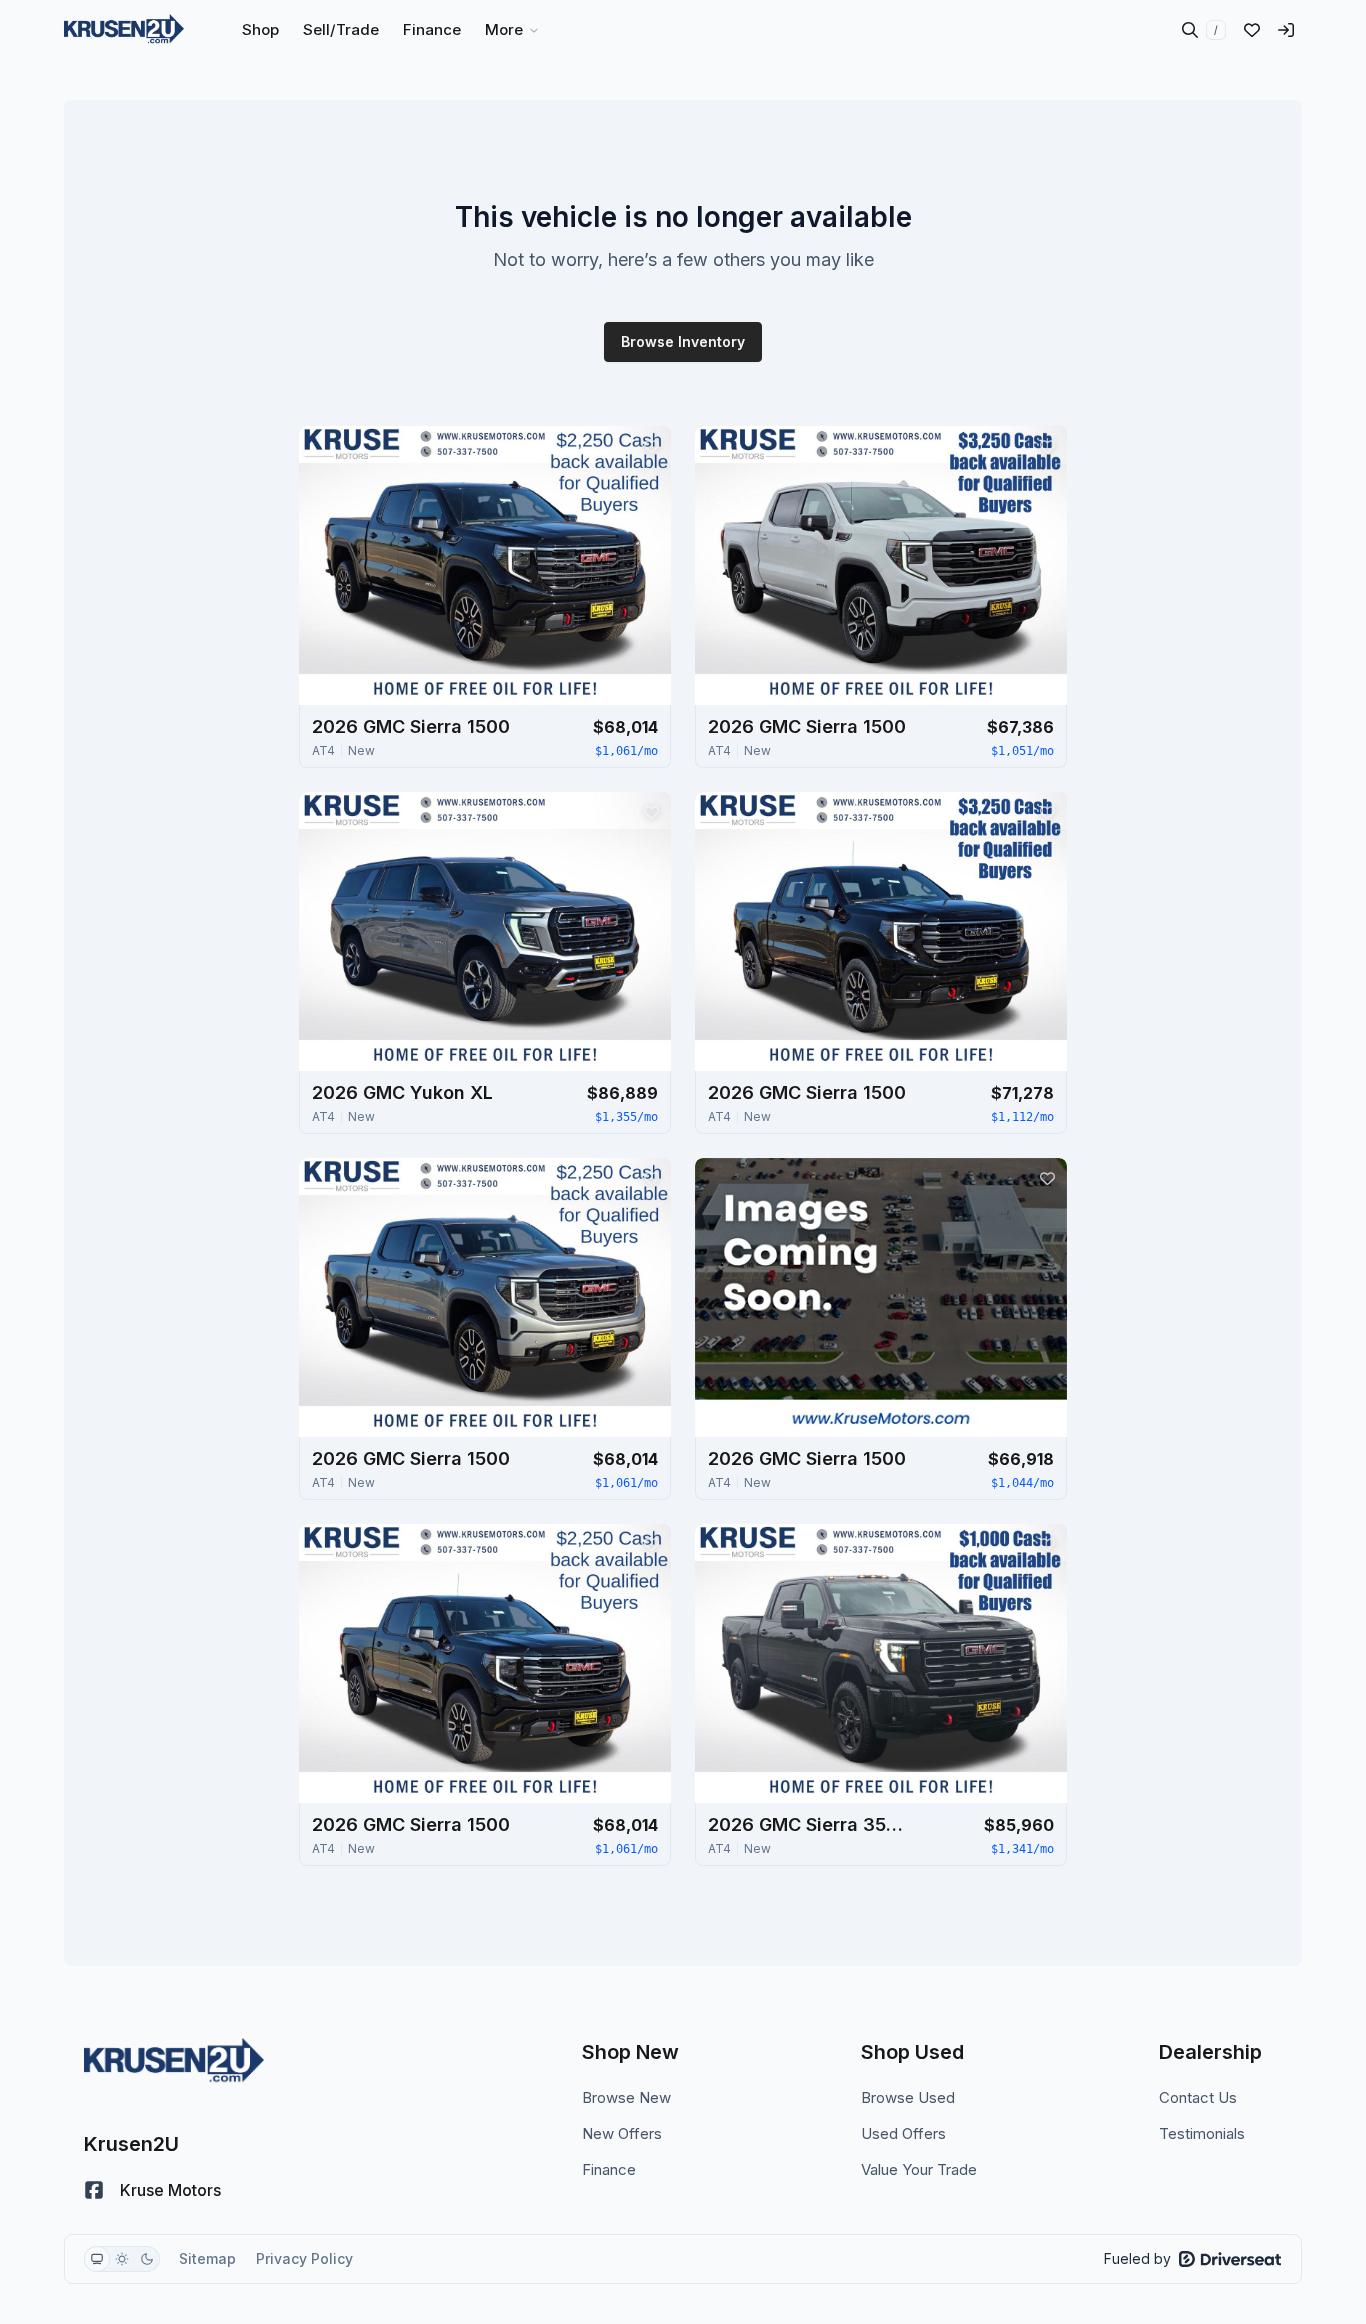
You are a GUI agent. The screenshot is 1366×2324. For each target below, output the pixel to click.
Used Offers (903, 2133)
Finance (609, 2169)
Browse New (626, 2097)
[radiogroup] (122, 2259)
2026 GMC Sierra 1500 (411, 726)
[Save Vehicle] (651, 446)
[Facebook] (94, 2190)
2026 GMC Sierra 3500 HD (808, 1824)
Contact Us (1198, 2097)
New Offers (622, 2133)
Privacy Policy (304, 2258)
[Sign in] (1286, 30)
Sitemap (207, 2258)
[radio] (97, 2259)
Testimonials (1202, 2133)
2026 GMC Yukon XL (402, 1092)
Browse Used (908, 2097)
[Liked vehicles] (1252, 30)
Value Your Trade (919, 2169)
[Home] (124, 30)
